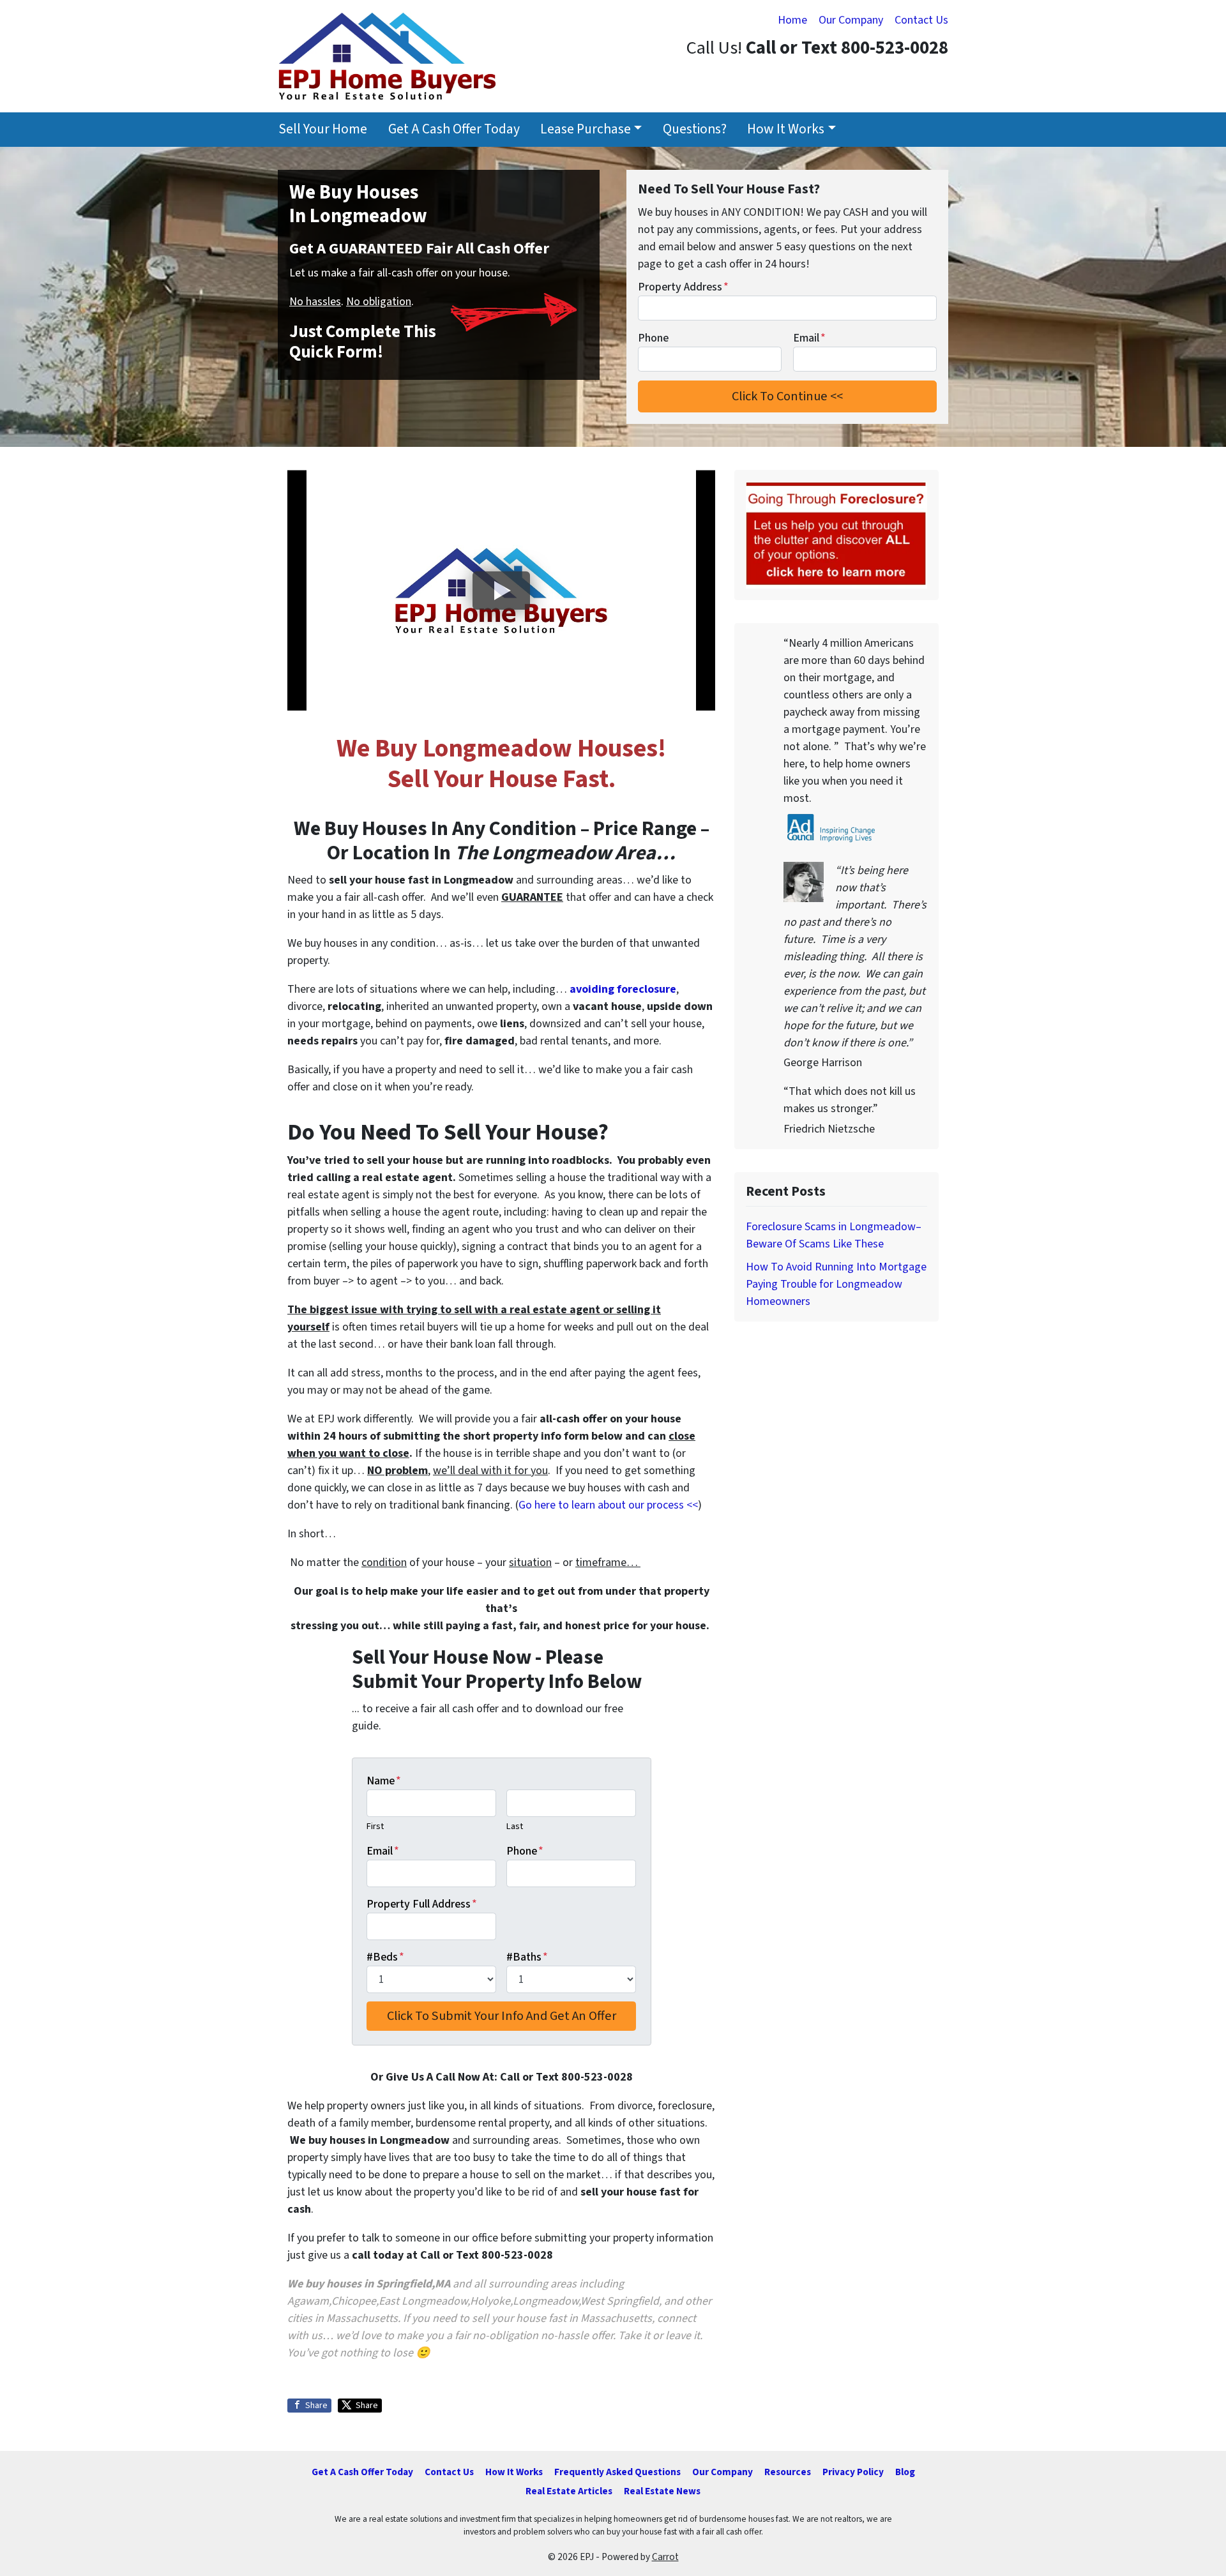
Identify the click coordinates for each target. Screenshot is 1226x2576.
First (375, 1826)
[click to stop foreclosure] (836, 535)
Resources (788, 2472)
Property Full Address (422, 1904)
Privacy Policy (853, 2472)
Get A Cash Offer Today (454, 129)
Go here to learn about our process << (608, 1505)
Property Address (683, 287)
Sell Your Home (323, 129)
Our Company (851, 20)
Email (809, 338)
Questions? (695, 129)
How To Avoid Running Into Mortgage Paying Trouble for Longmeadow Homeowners (836, 1284)
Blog (905, 2472)
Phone (653, 338)
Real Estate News (662, 2491)
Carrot (665, 2557)
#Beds (385, 1957)
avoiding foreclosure (623, 989)
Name (384, 1781)
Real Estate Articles (569, 2491)
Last (515, 1826)
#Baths (527, 1957)
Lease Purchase (586, 129)
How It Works (786, 129)
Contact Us (921, 20)
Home (792, 20)
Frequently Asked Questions (617, 2472)
